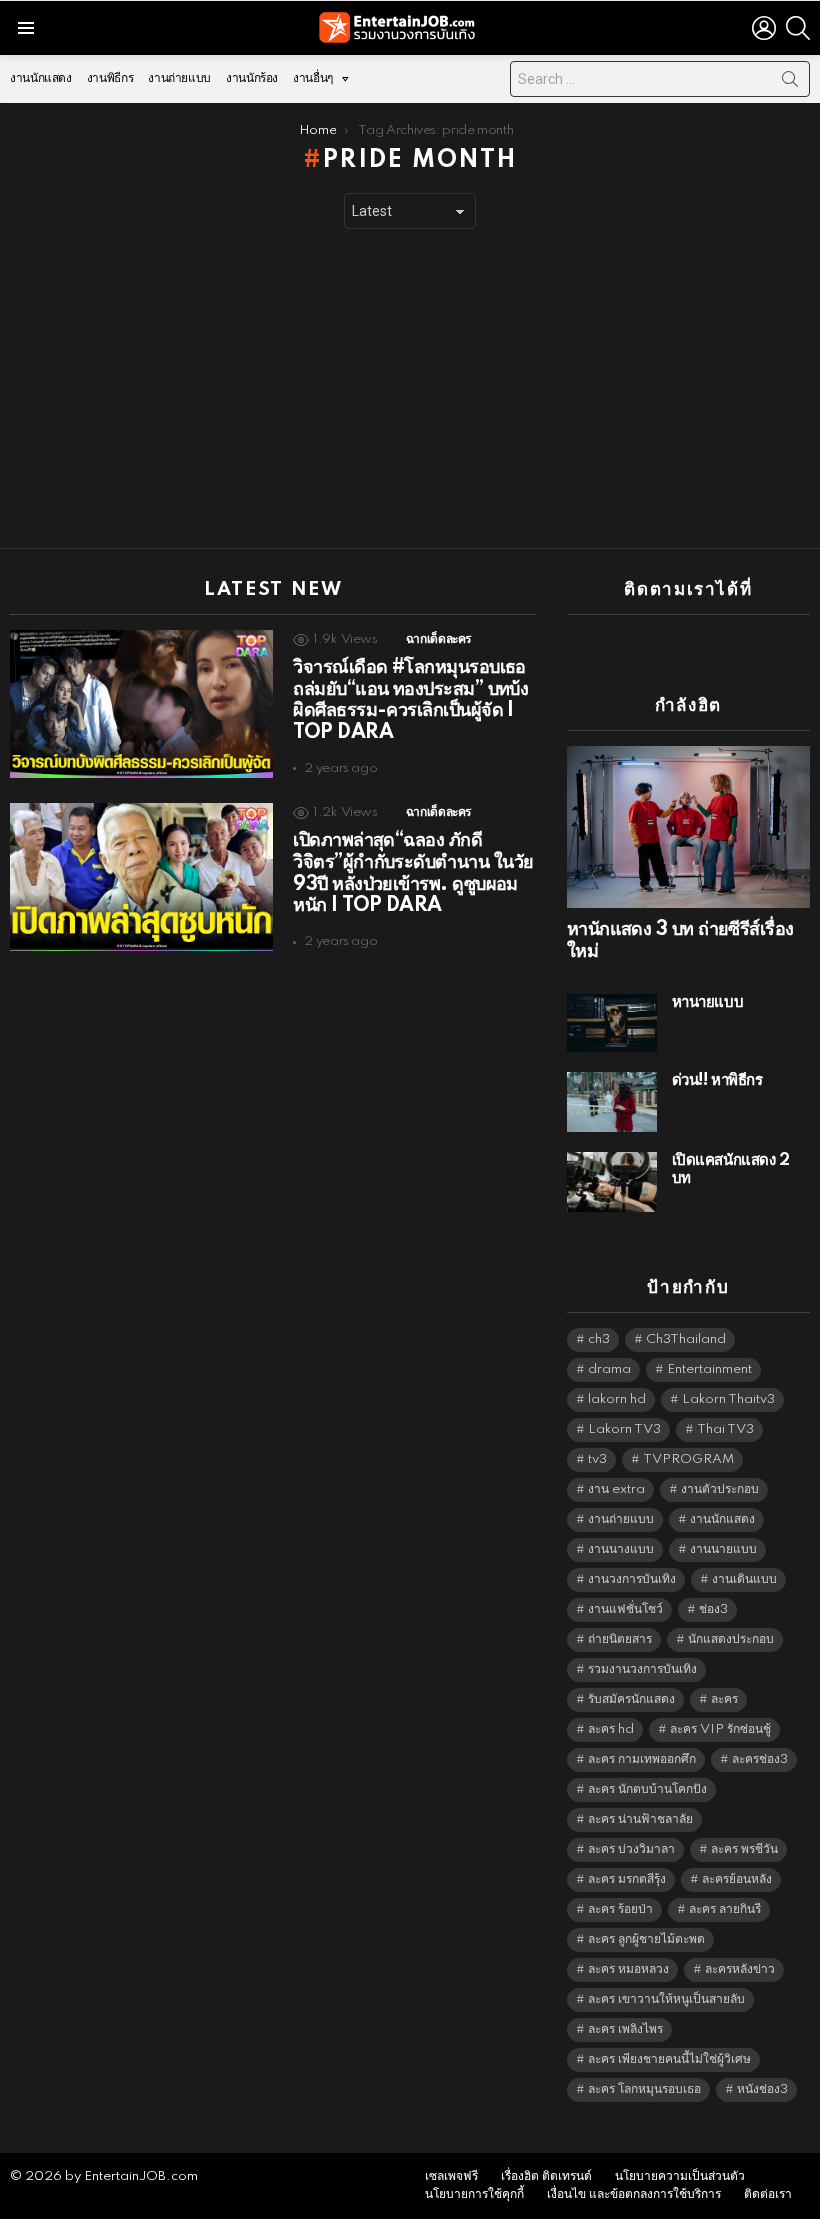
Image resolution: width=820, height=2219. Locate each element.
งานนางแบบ (621, 1549)
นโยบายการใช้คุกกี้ (474, 2194)
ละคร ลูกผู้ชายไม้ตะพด (646, 1939)
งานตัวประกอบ (720, 1489)
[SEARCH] (798, 28)
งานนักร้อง (252, 78)
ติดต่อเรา (768, 2194)
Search (790, 83)
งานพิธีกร (110, 78)
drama (609, 1369)
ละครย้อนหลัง (737, 1879)
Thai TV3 (725, 1429)
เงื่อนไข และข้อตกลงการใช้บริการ (634, 2194)
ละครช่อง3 (760, 1759)
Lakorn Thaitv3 (728, 1399)
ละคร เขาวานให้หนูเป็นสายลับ (666, 1999)
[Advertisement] (410, 389)
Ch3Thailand (686, 1339)
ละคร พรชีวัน (744, 1849)
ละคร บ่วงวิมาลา (631, 1849)
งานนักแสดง (41, 78)
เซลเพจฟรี (451, 2176)
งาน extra (616, 1489)
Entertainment (709, 1369)
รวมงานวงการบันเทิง (642, 1669)
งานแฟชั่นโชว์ (625, 1609)
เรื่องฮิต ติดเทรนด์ (546, 2176)
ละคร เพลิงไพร (625, 2029)
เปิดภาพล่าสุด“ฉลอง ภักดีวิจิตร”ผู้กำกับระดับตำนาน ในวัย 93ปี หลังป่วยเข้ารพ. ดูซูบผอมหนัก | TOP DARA (413, 873)
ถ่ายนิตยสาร (620, 1639)
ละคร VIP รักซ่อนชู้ (720, 1729)
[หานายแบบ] (612, 1023)
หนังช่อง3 (762, 2089)
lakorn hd (617, 1399)
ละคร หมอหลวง (628, 1969)
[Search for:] (660, 79)
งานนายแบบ (723, 1549)
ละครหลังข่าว (740, 1969)
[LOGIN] (764, 28)
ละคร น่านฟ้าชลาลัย (640, 1819)
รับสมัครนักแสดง (631, 1699)
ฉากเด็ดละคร (438, 639)
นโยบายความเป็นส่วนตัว (680, 2176)
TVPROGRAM (688, 1459)
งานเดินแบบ (744, 1579)
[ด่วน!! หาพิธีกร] (612, 1102)
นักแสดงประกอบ (731, 1639)
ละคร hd (611, 1729)
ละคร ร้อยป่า (620, 1909)
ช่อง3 (713, 1609)
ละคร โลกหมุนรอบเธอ (644, 2089)
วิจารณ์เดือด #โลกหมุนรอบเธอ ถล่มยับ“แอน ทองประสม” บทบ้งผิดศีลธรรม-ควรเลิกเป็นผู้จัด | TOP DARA (410, 700)
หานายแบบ (707, 1002)
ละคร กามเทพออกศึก (642, 1759)
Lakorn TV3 (624, 1429)
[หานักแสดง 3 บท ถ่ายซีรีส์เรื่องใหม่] (688, 827)
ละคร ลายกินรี (725, 1909)
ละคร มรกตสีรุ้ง (627, 1879)
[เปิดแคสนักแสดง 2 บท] (612, 1182)
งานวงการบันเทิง (632, 1579)
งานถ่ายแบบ (179, 78)
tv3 (597, 1459)
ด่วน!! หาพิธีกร (717, 1080)
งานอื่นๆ (313, 78)
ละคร (724, 1699)
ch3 (599, 1339)
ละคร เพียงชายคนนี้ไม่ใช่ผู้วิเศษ (669, 2059)
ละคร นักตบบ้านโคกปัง (647, 1789)
